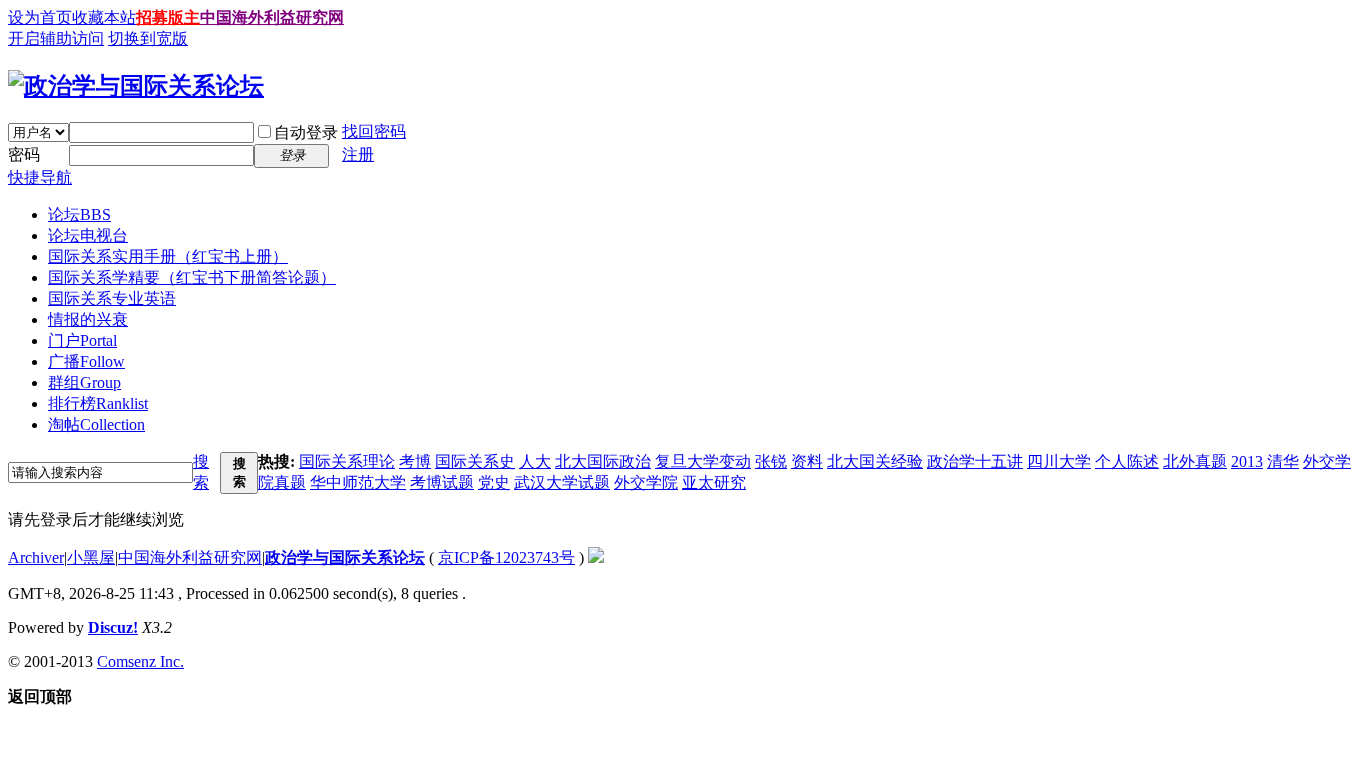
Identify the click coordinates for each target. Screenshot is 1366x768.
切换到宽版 (148, 38)
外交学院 (646, 482)
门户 (82, 340)
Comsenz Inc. (140, 661)
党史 (494, 482)
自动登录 (306, 132)
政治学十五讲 (975, 461)
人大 (535, 461)
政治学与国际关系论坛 (345, 557)
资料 (807, 461)
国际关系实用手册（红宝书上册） (168, 256)
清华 (1283, 461)
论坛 (79, 214)
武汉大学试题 (562, 482)
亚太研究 (714, 482)
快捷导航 (40, 177)
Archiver (36, 557)
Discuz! (113, 627)
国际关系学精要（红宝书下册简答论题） (192, 277)
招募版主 (168, 17)
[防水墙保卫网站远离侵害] (596, 557)
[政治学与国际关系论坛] (136, 86)
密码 (24, 154)
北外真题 (1195, 461)
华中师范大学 (358, 482)
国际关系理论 (347, 461)
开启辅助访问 (56, 38)
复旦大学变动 (703, 461)
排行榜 (98, 403)
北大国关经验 (875, 461)
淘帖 (96, 424)
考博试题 (442, 482)
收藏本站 (104, 17)
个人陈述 (1127, 461)
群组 (84, 382)
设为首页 (40, 17)
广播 (86, 361)
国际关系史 (475, 461)
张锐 (771, 461)
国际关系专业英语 (112, 298)
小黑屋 (91, 557)
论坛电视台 (88, 235)
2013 (1247, 461)
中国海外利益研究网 (272, 17)
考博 (415, 461)
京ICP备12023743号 (506, 557)
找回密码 (374, 131)
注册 (358, 154)
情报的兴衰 (88, 319)
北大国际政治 (603, 461)
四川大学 (1059, 461)
